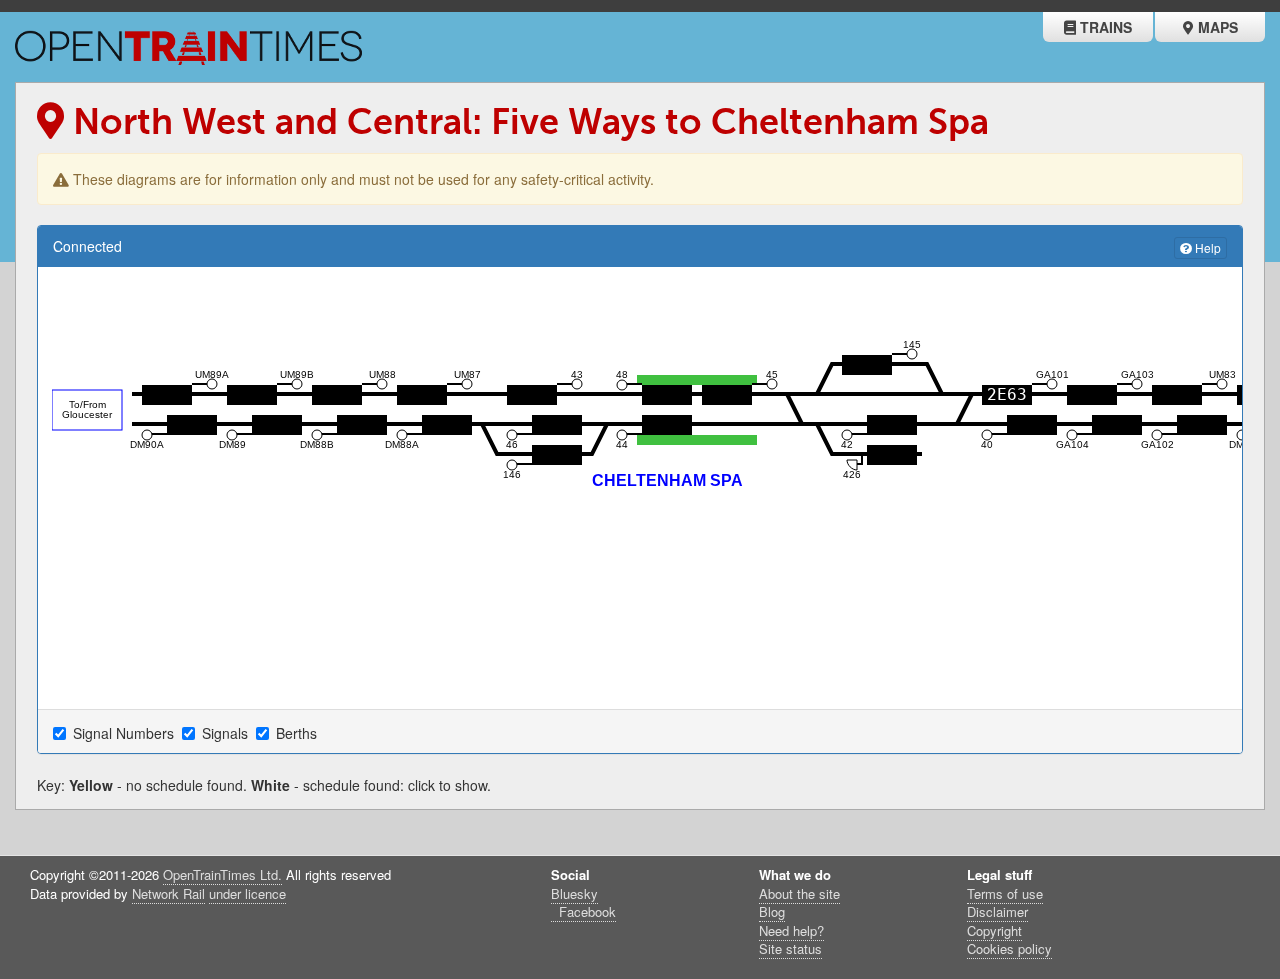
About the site (799, 893)
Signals (227, 733)
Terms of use (1005, 893)
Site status (790, 948)
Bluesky (574, 893)
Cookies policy (1009, 948)
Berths (298, 733)
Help (1206, 247)
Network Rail (168, 893)
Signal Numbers (125, 733)
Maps (1216, 27)
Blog (772, 911)
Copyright (994, 930)
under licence (247, 893)
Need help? (791, 930)
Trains (1104, 27)
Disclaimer (997, 911)
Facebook (585, 911)
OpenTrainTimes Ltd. (222, 874)
